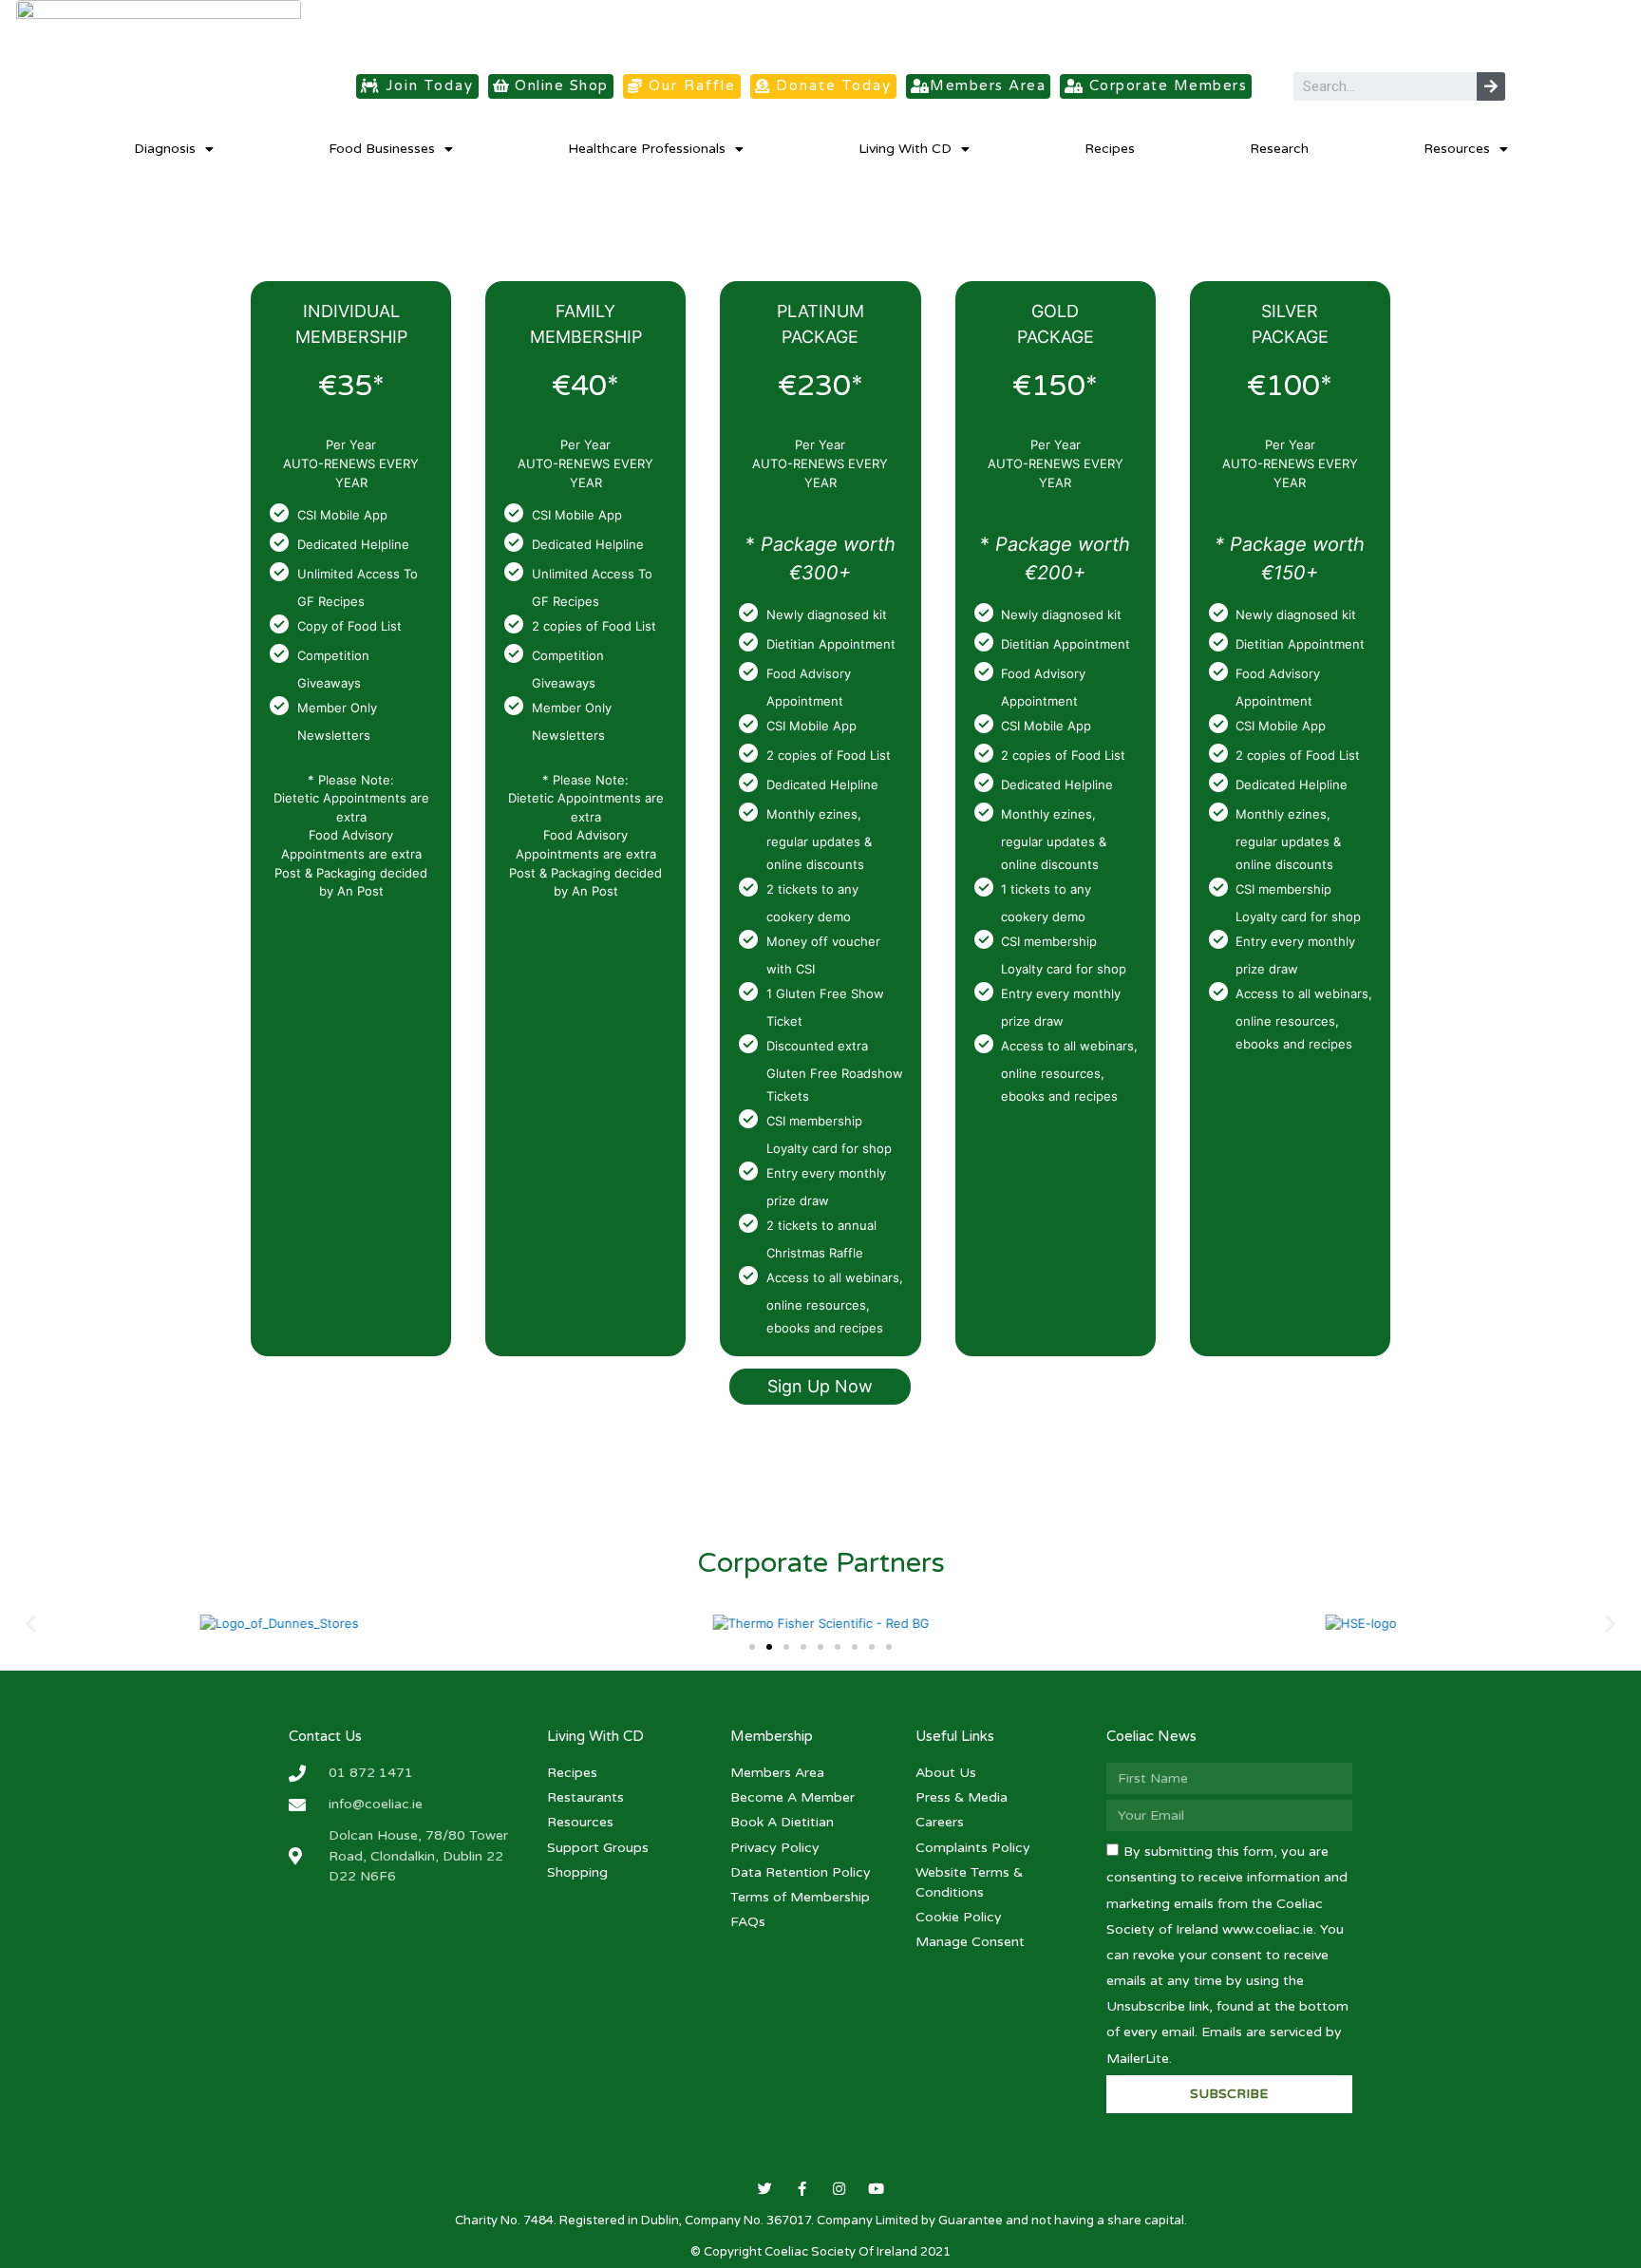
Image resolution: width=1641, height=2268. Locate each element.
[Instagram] (839, 2189)
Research (1279, 149)
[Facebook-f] (802, 2189)
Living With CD (905, 149)
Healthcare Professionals (647, 149)
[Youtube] (876, 2189)
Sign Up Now (820, 1386)
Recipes (1110, 149)
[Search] (1491, 86)
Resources (1457, 149)
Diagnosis (165, 149)
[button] (417, 86)
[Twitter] (765, 2189)
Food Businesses (382, 149)
